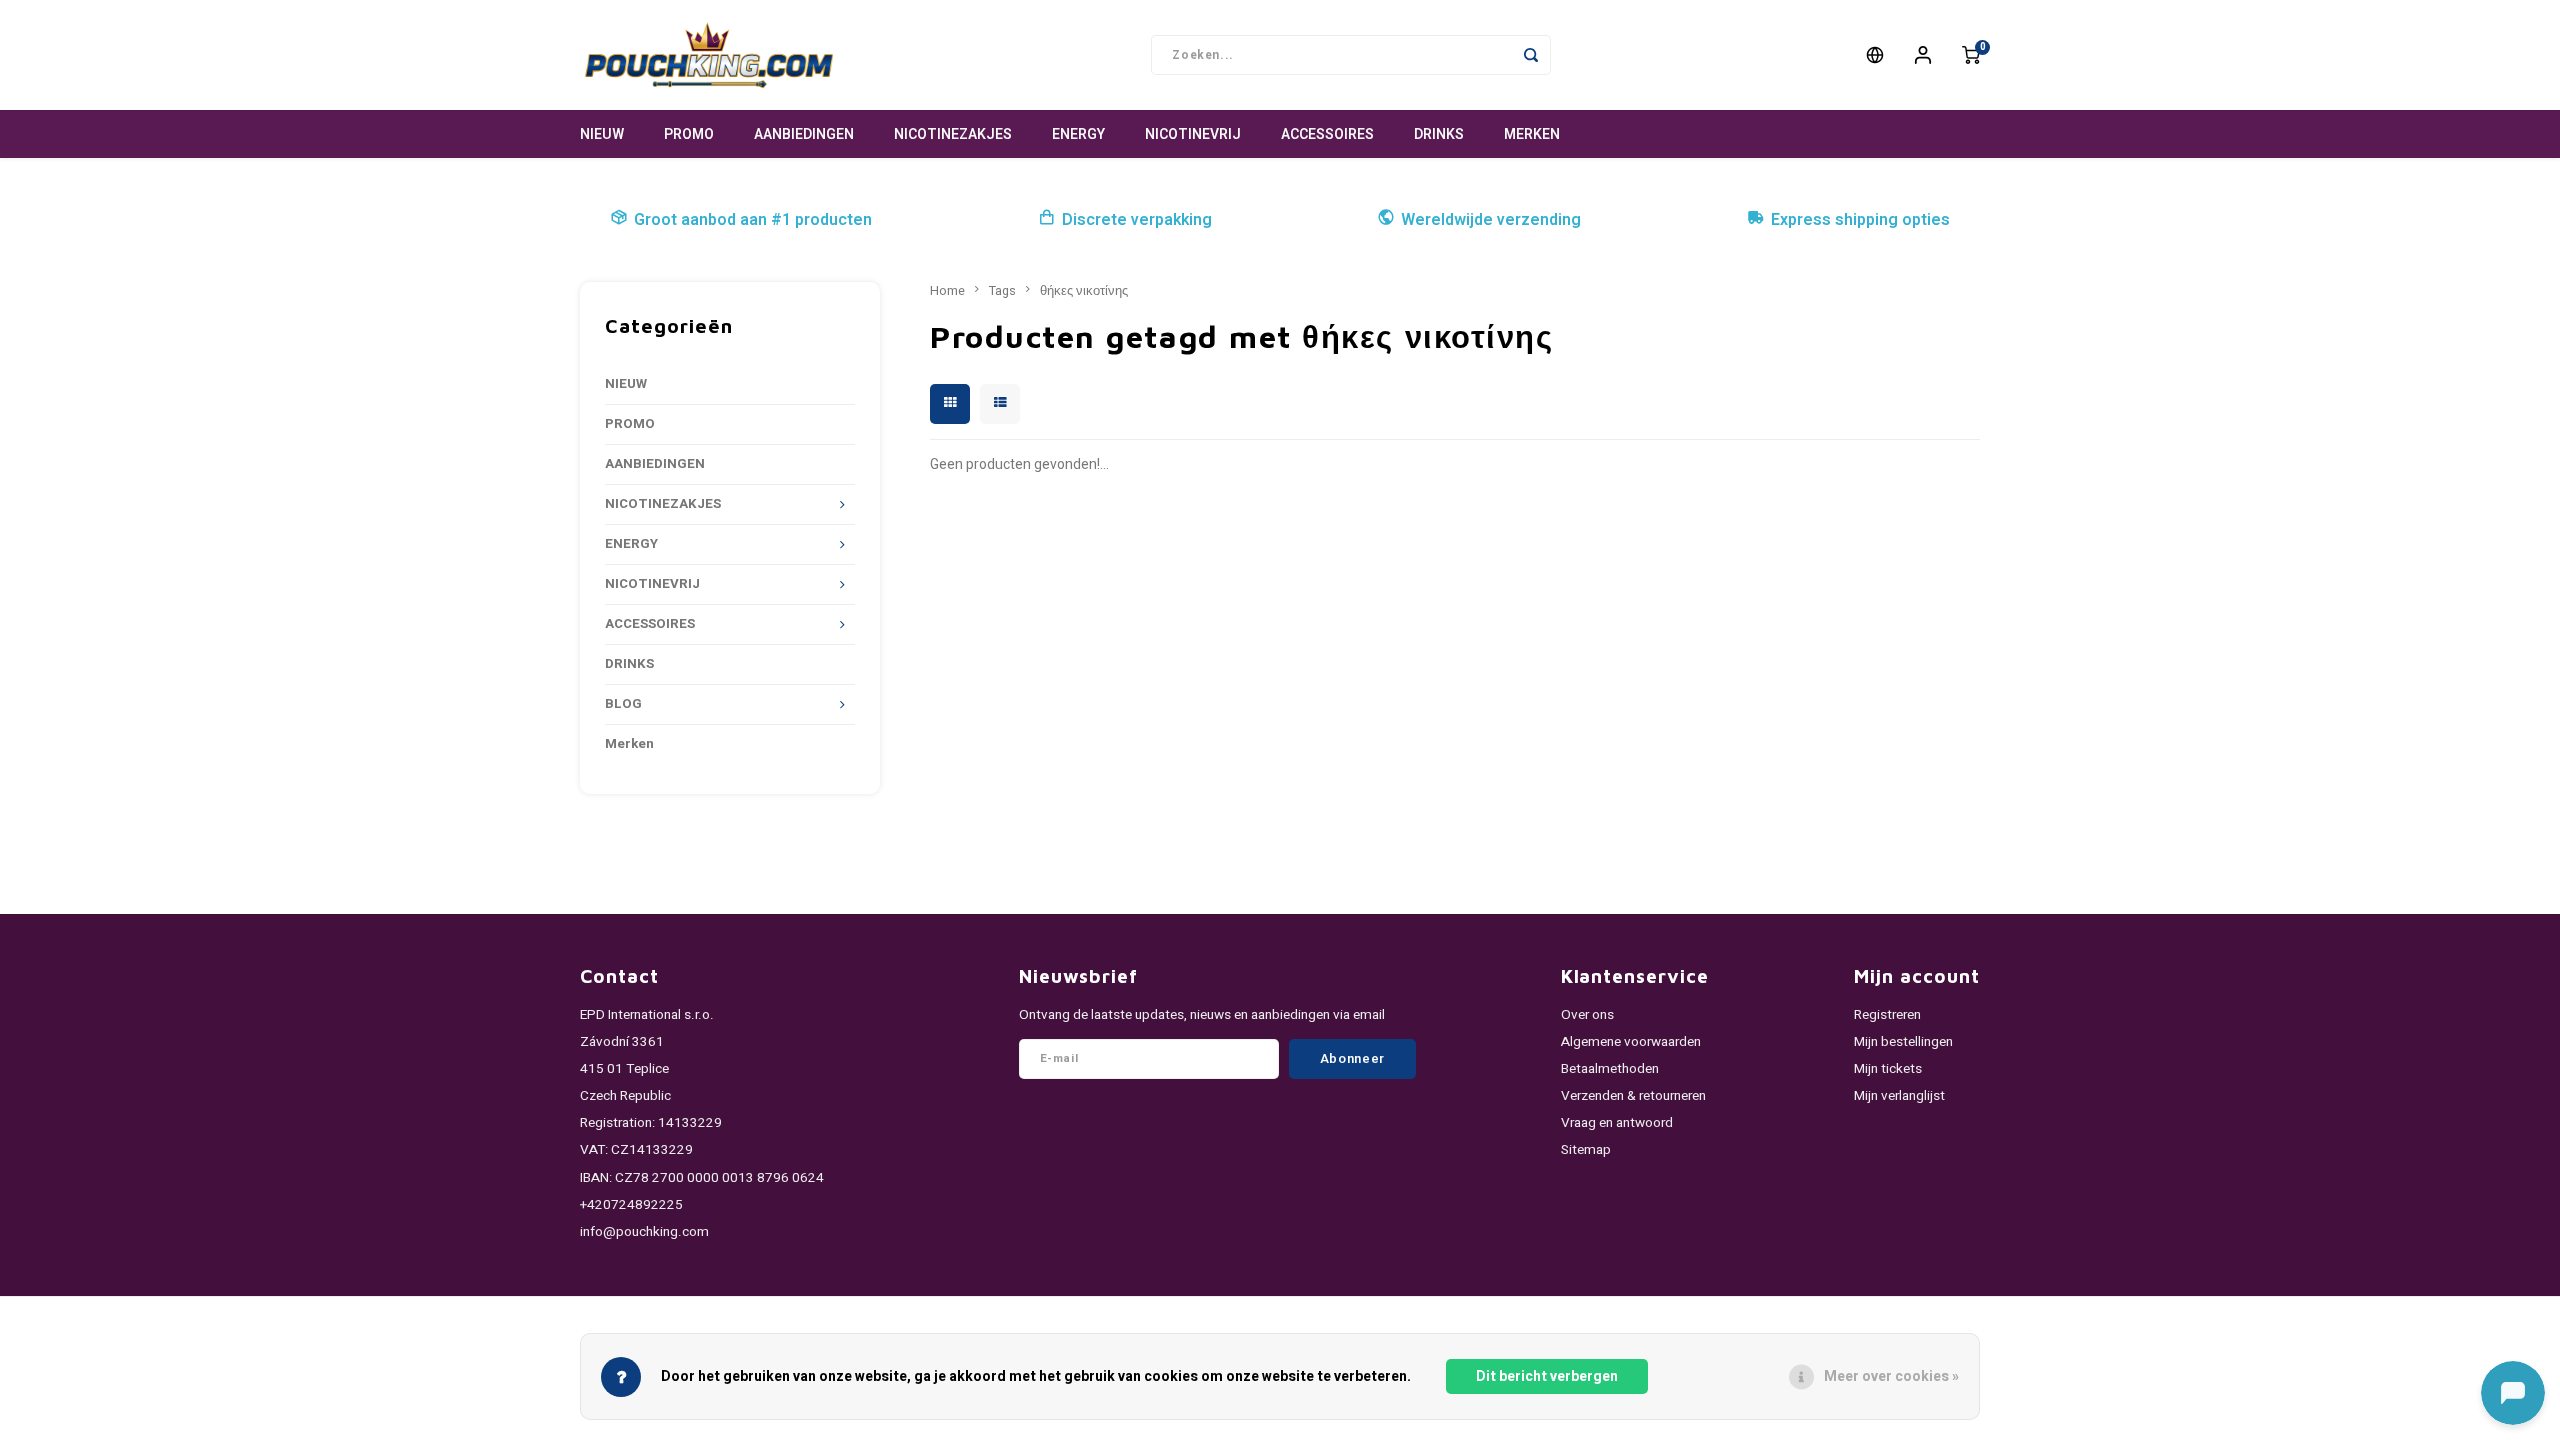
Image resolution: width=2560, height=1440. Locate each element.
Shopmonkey (842, 1320)
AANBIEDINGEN (804, 134)
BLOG (623, 704)
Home (947, 291)
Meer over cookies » (1891, 1376)
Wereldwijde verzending (1491, 220)
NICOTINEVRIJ (1193, 134)
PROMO (689, 134)
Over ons (1587, 1015)
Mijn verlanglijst (1899, 1096)
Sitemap (1586, 1150)
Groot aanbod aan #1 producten (753, 220)
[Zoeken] (1531, 55)
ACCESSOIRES (1327, 134)
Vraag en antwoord (1617, 1123)
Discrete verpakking (1137, 220)
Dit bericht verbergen (1547, 1376)
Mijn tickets (1888, 1069)
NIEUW (602, 134)
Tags (1002, 291)
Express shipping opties (1860, 220)
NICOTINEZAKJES (953, 134)
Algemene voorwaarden (1631, 1042)
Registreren (1887, 1015)
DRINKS (1439, 134)
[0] (1971, 55)
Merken (1532, 134)
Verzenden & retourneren (1633, 1096)
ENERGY (1078, 134)
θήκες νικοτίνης (1084, 291)
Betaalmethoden (1610, 1069)
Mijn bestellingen (1903, 1042)
